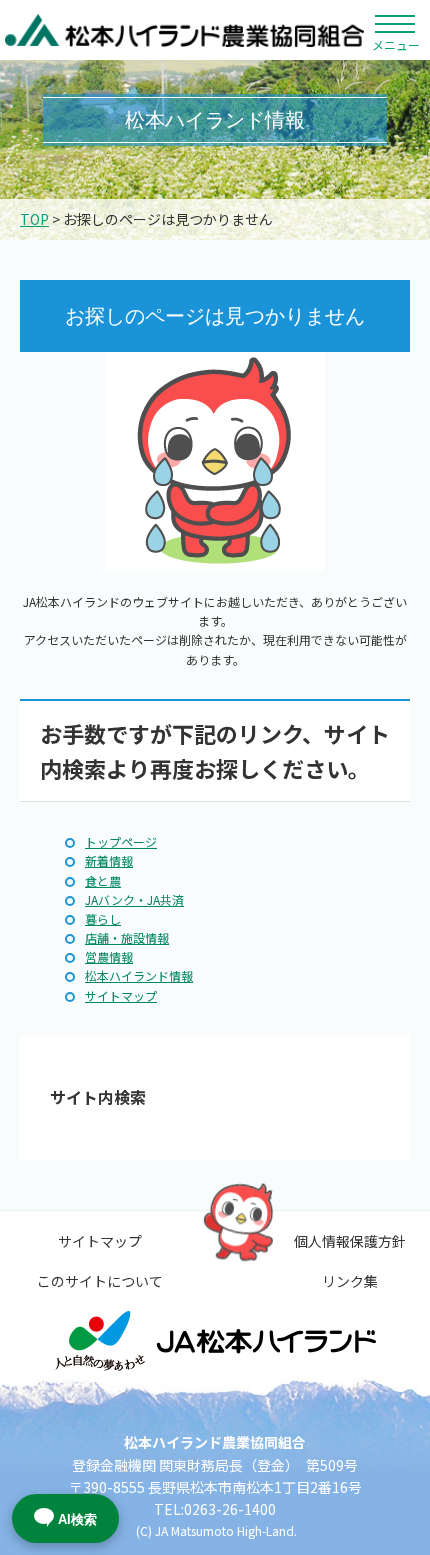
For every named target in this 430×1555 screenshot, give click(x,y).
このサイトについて (100, 1281)
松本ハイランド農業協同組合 (185, 30)
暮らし (103, 918)
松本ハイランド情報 (139, 975)
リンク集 (350, 1281)
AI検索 (77, 1519)
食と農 (103, 880)
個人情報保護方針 (350, 1241)
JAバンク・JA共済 (134, 899)
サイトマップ (121, 995)
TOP (34, 219)
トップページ (121, 841)
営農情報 (109, 956)
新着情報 (109, 860)
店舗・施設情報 (127, 937)
